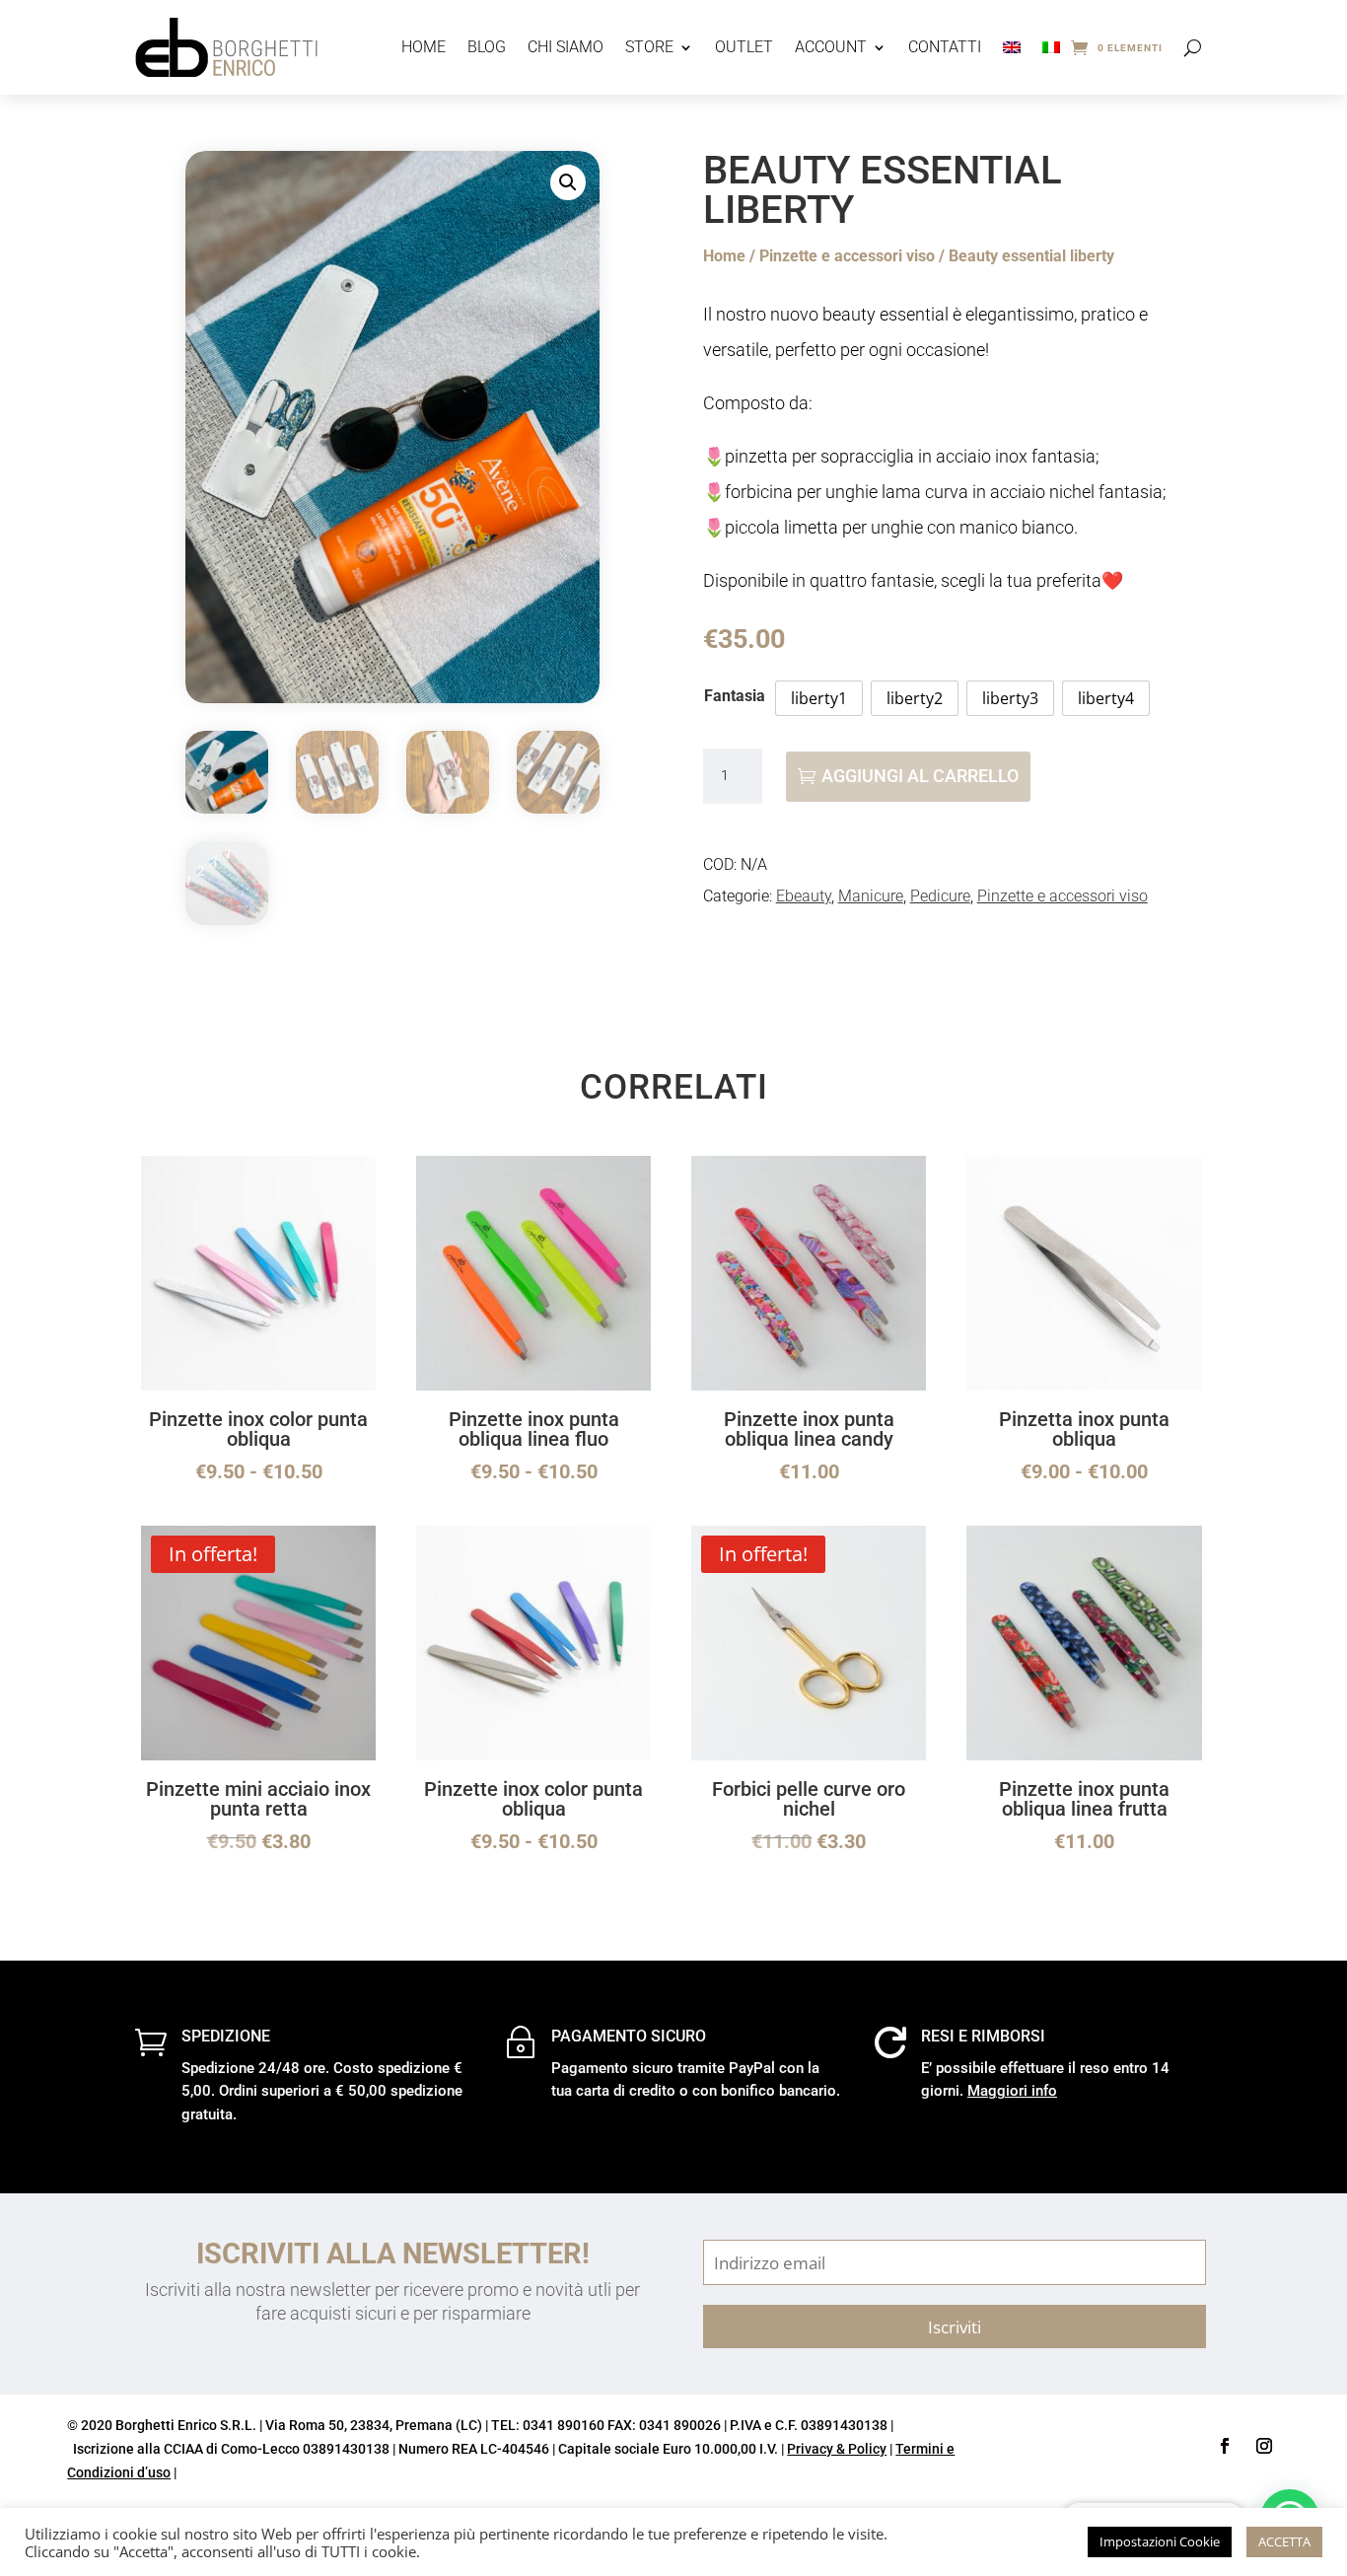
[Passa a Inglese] (1012, 47)
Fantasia (735, 696)
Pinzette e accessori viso (847, 256)
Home (424, 47)
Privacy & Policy (837, 2449)
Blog (487, 47)
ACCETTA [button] (1284, 2541)
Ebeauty (804, 896)
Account (831, 47)
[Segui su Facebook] (1225, 2446)
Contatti (945, 47)
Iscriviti (955, 2326)
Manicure (871, 896)
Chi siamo (566, 47)
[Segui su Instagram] (1264, 2446)
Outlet (744, 47)
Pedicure (940, 896)
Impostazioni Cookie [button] (1160, 2541)
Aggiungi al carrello (920, 776)
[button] (568, 182)
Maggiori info (1012, 2091)
